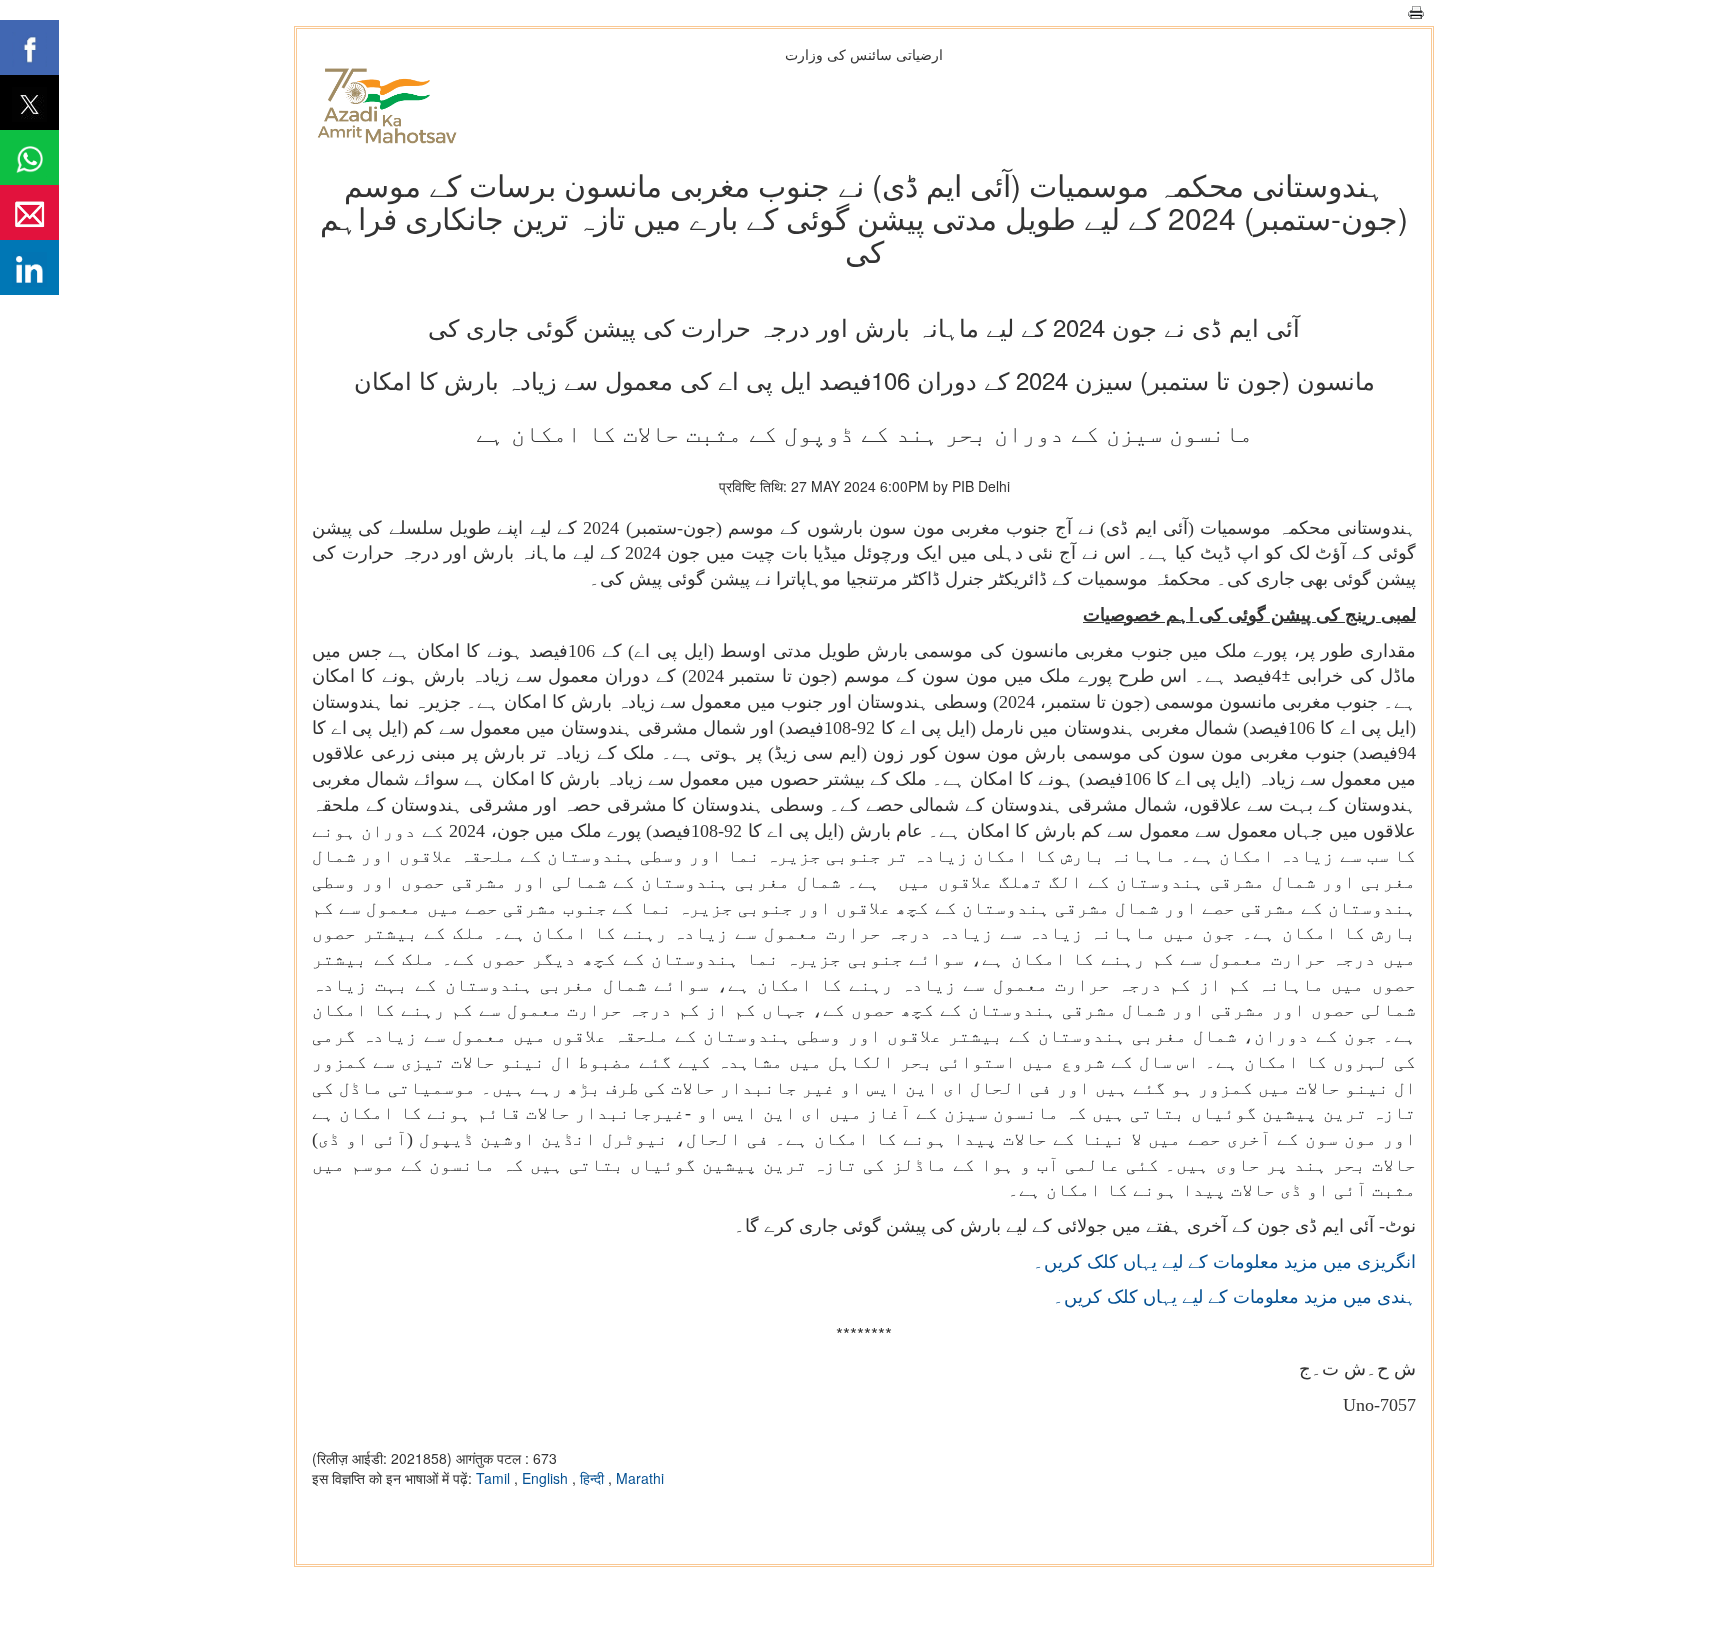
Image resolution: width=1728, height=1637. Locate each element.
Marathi (640, 1478)
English (547, 1478)
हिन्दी (594, 1478)
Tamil (495, 1478)
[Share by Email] (29, 212)
